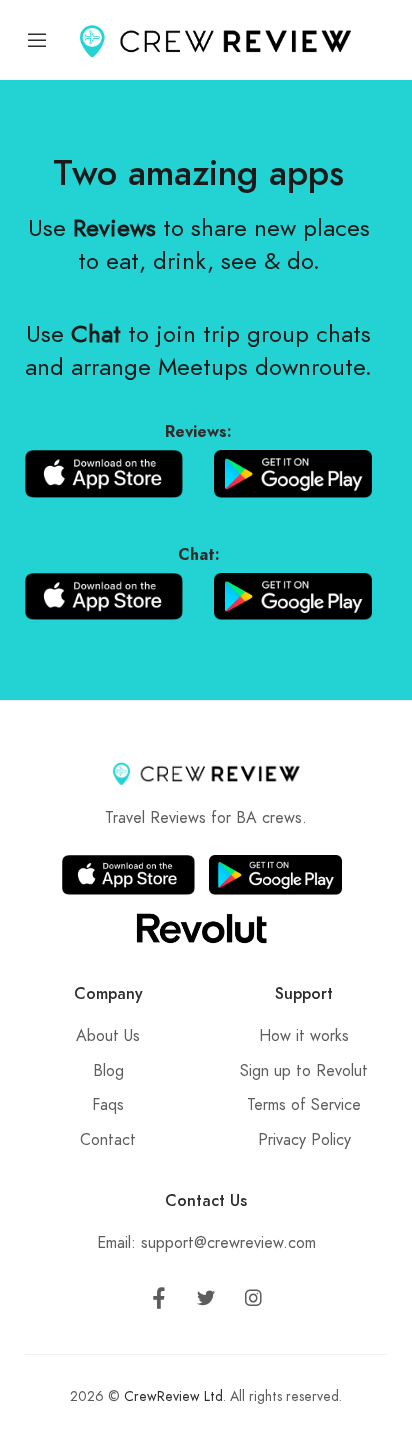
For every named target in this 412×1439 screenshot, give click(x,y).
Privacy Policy (304, 1140)
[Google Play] (293, 473)
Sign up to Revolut (304, 1071)
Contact (108, 1140)
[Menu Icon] (37, 40)
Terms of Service (304, 1105)
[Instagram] (253, 1302)
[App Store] (104, 473)
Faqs (108, 1105)
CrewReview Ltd (173, 1396)
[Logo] (215, 40)
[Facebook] (159, 1302)
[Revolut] (202, 928)
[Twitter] (206, 1302)
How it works (304, 1036)
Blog (108, 1071)
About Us (108, 1036)
